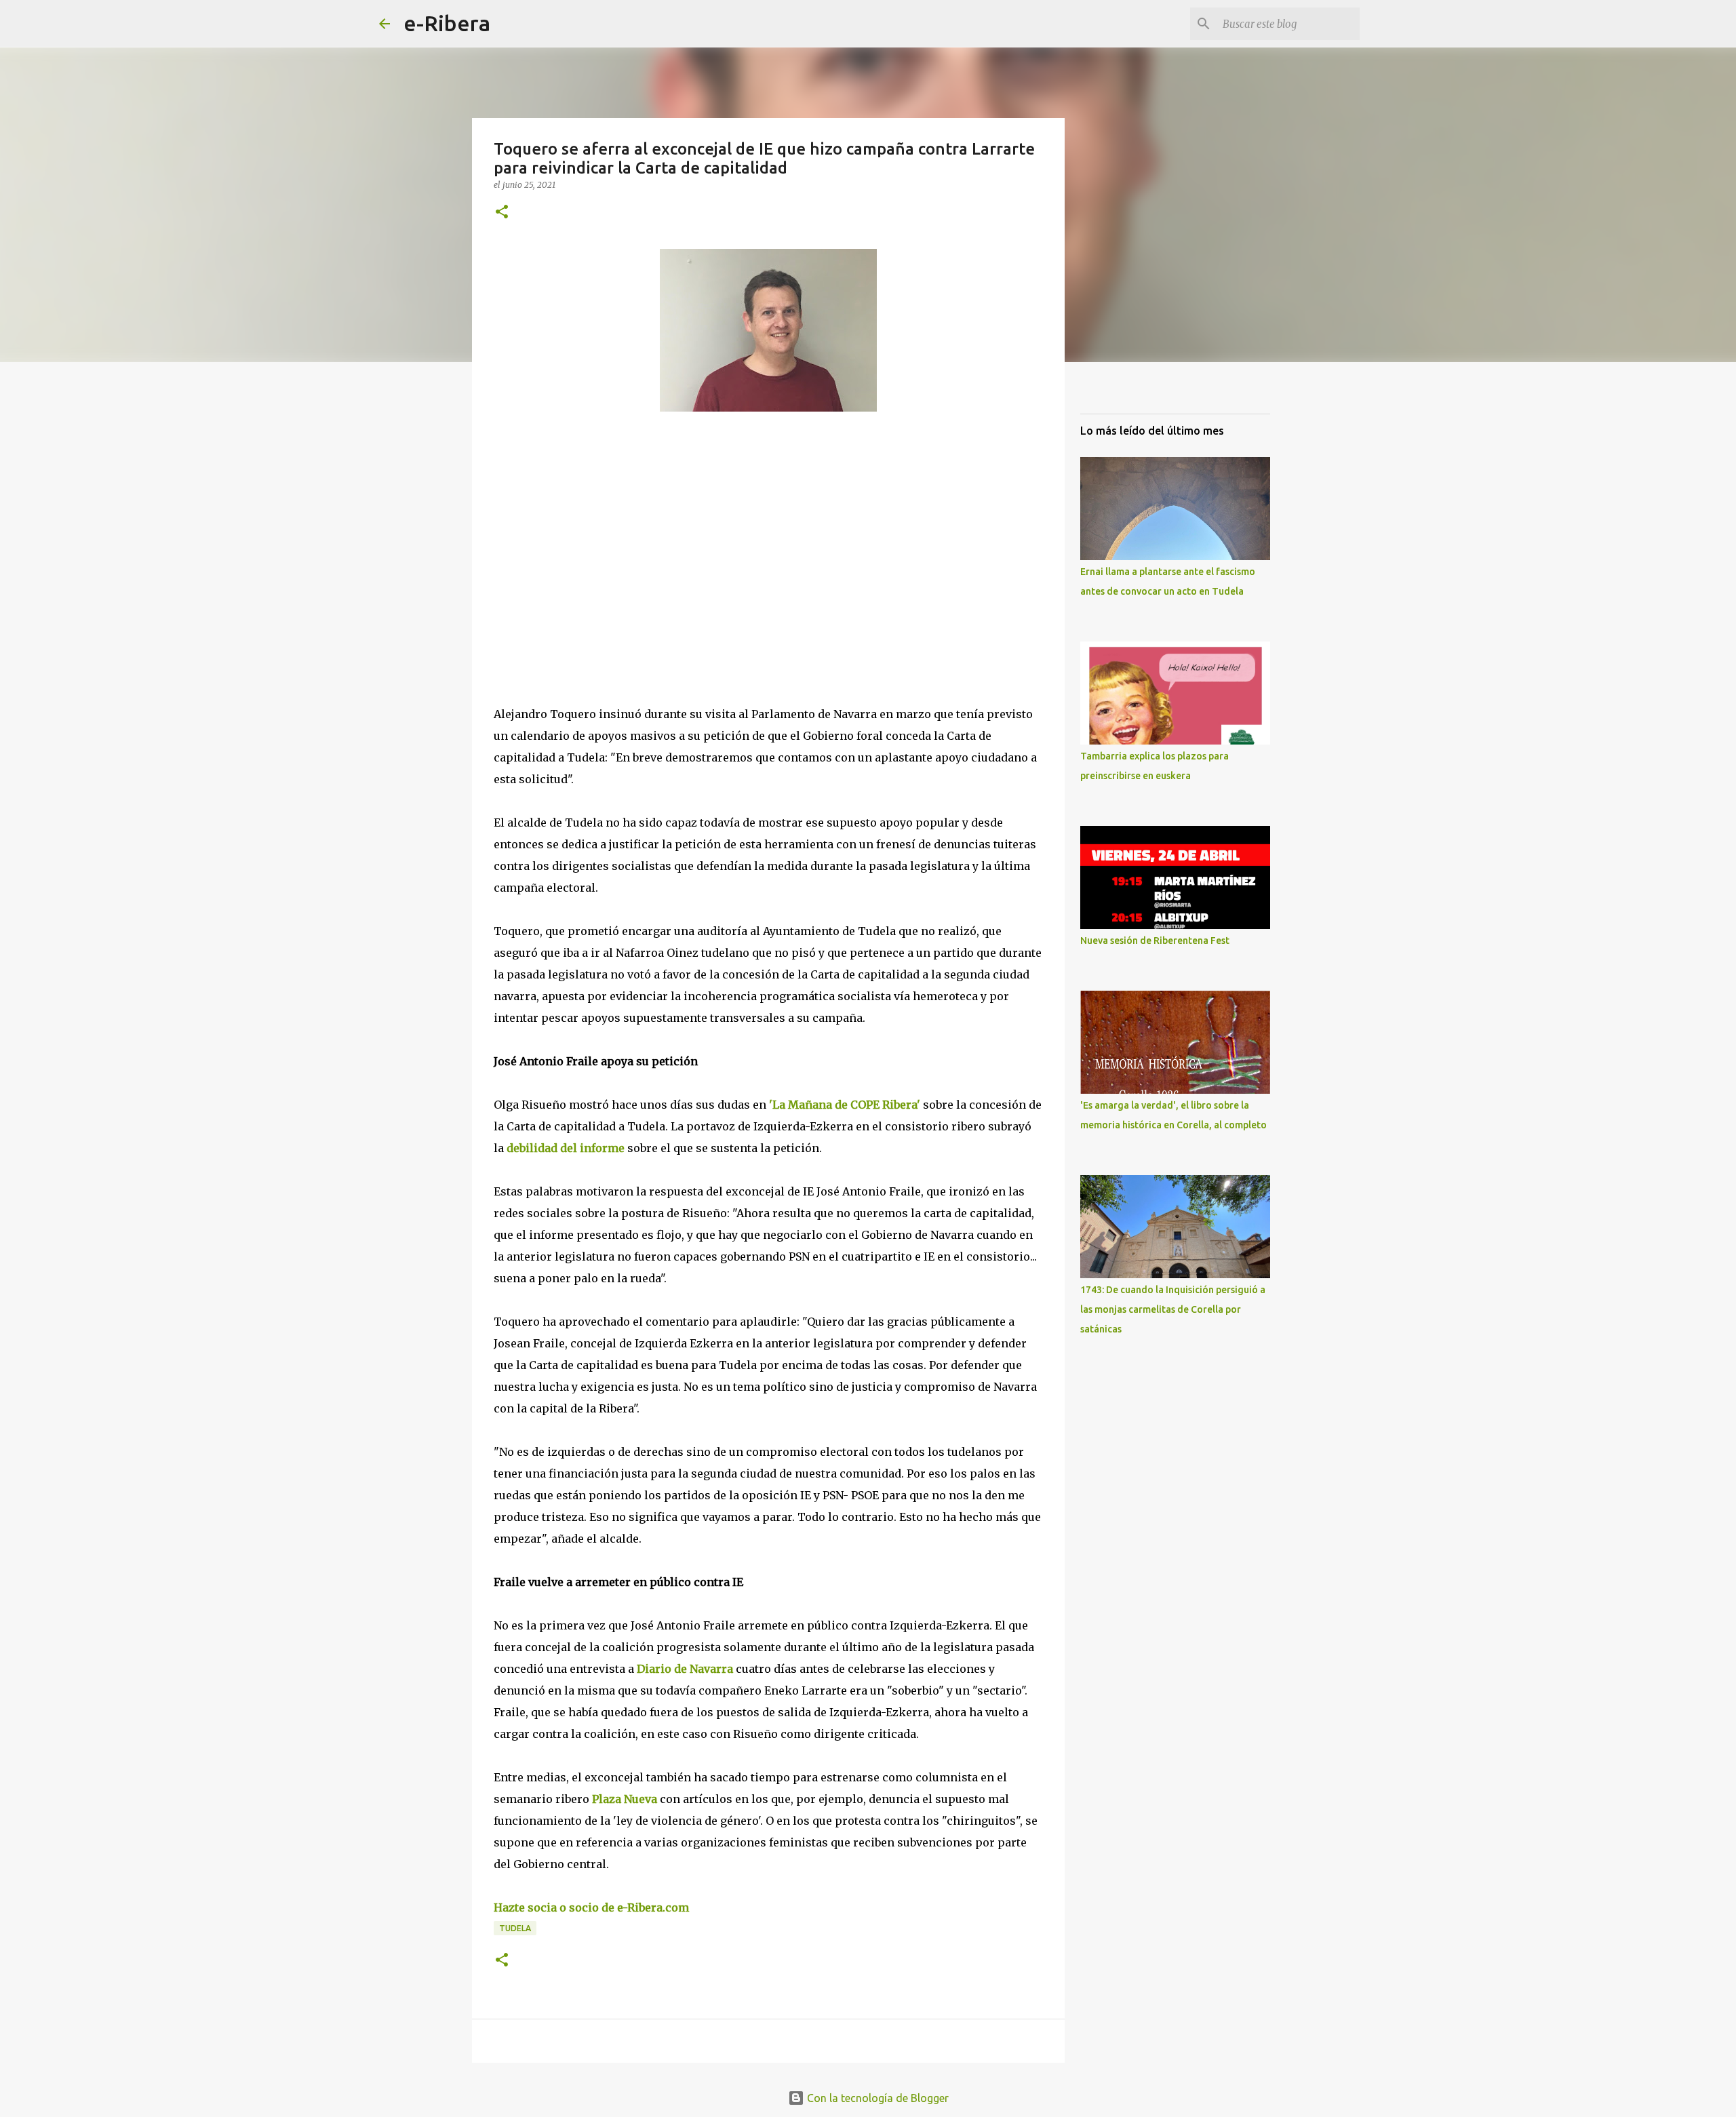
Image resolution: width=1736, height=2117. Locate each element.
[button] (502, 213)
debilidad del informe (567, 1148)
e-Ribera (447, 23)
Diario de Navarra (685, 1669)
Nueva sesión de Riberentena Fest (1155, 941)
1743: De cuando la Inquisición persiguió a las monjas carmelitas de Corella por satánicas (1173, 1309)
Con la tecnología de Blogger (876, 2098)
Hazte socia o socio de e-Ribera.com (591, 1907)
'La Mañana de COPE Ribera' (843, 1105)
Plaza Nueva (623, 1799)
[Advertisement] (595, 547)
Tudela (515, 1928)
